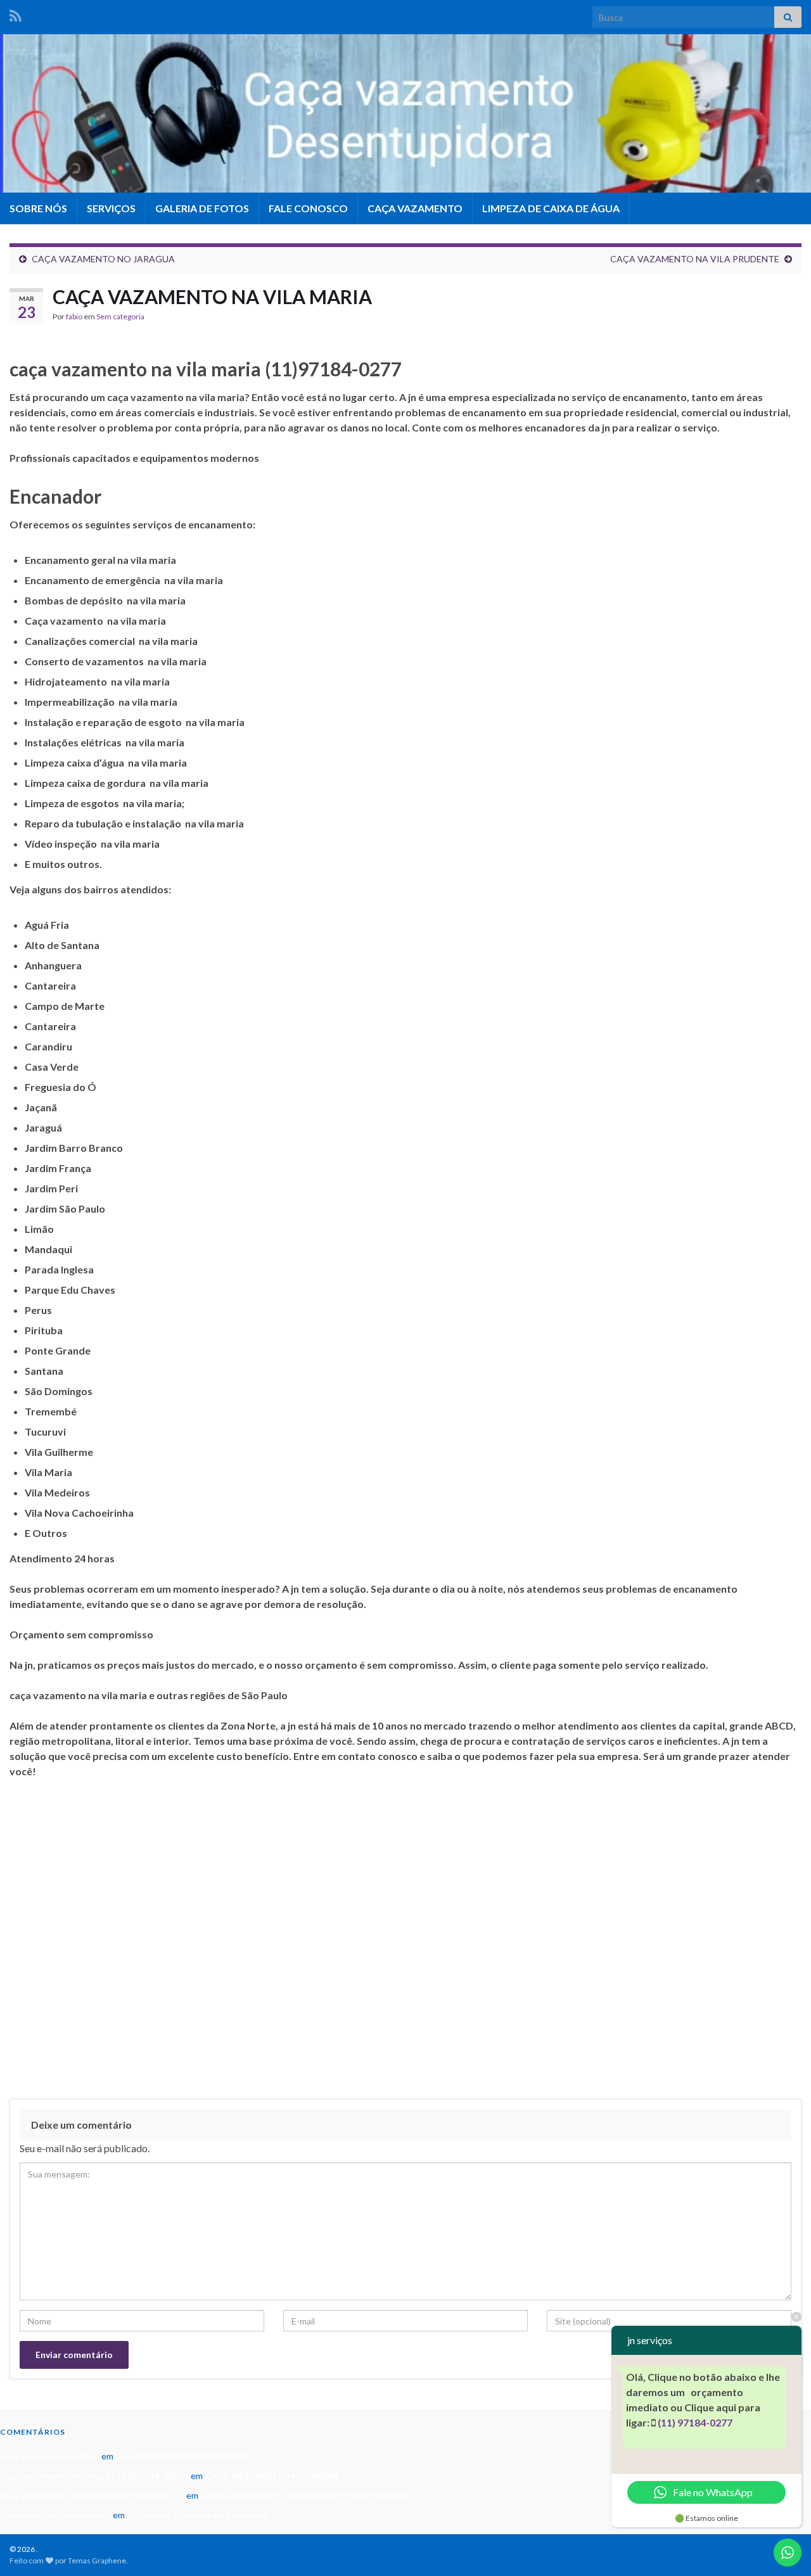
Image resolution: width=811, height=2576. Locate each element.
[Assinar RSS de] (16, 14)
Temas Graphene (97, 2560)
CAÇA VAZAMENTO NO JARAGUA (103, 259)
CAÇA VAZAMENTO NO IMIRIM (182, 2456)
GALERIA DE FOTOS (202, 208)
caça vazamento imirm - (50, 2456)
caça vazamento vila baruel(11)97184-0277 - (92, 2495)
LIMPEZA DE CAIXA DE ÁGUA (551, 208)
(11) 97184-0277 (695, 2422)
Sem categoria (120, 316)
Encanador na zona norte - (55, 2515)
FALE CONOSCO (308, 208)
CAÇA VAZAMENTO (415, 208)
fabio (74, 316)
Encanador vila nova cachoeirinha (196, 2515)
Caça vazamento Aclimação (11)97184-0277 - (94, 2476)
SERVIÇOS (111, 208)
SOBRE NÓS (38, 208)
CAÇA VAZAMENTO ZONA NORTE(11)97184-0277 (307, 2495)
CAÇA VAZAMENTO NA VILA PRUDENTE (695, 259)
